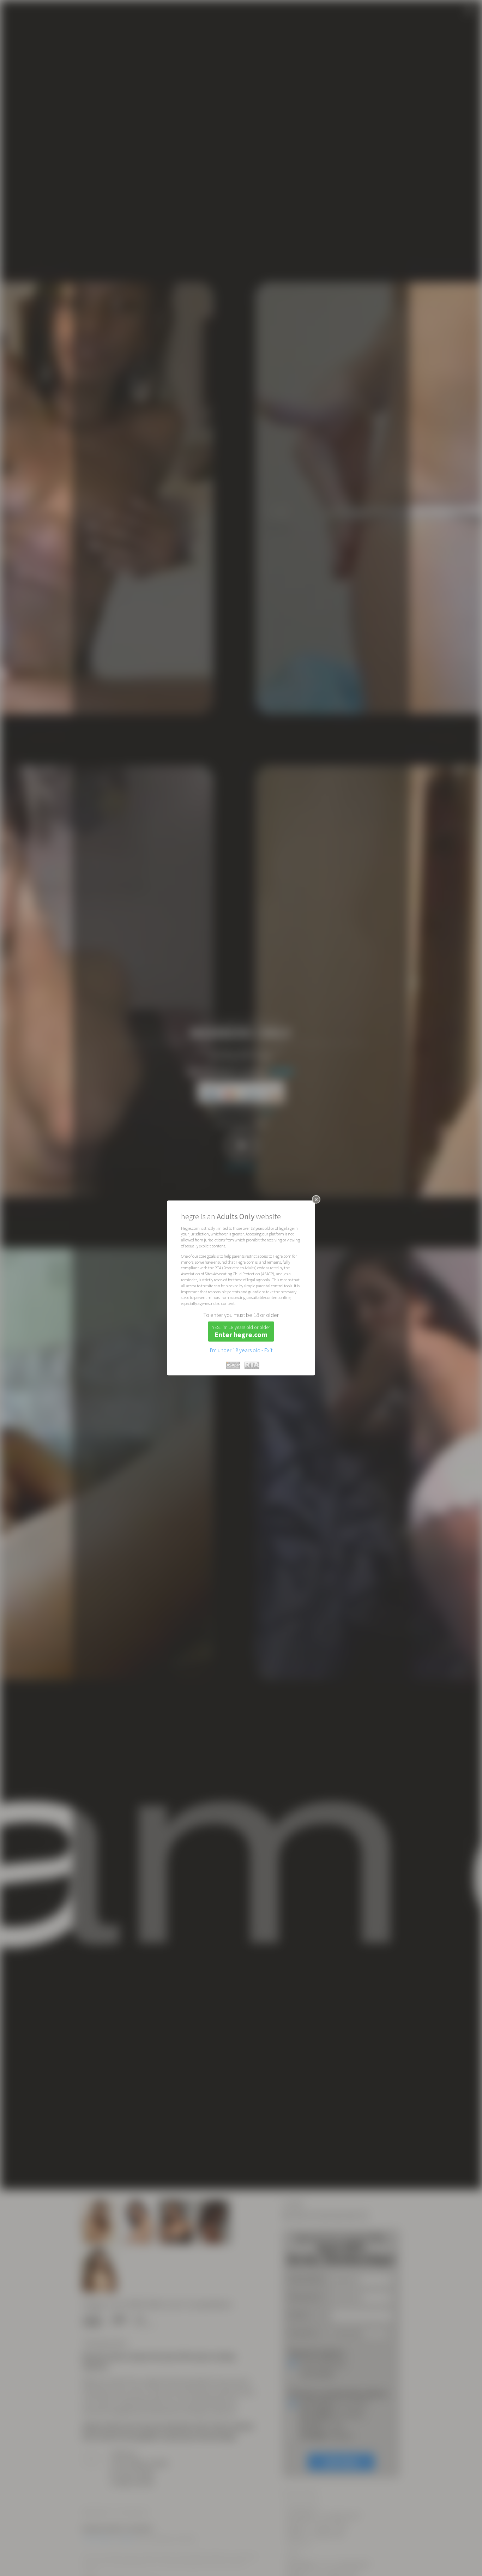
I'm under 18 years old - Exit (241, 1350)
